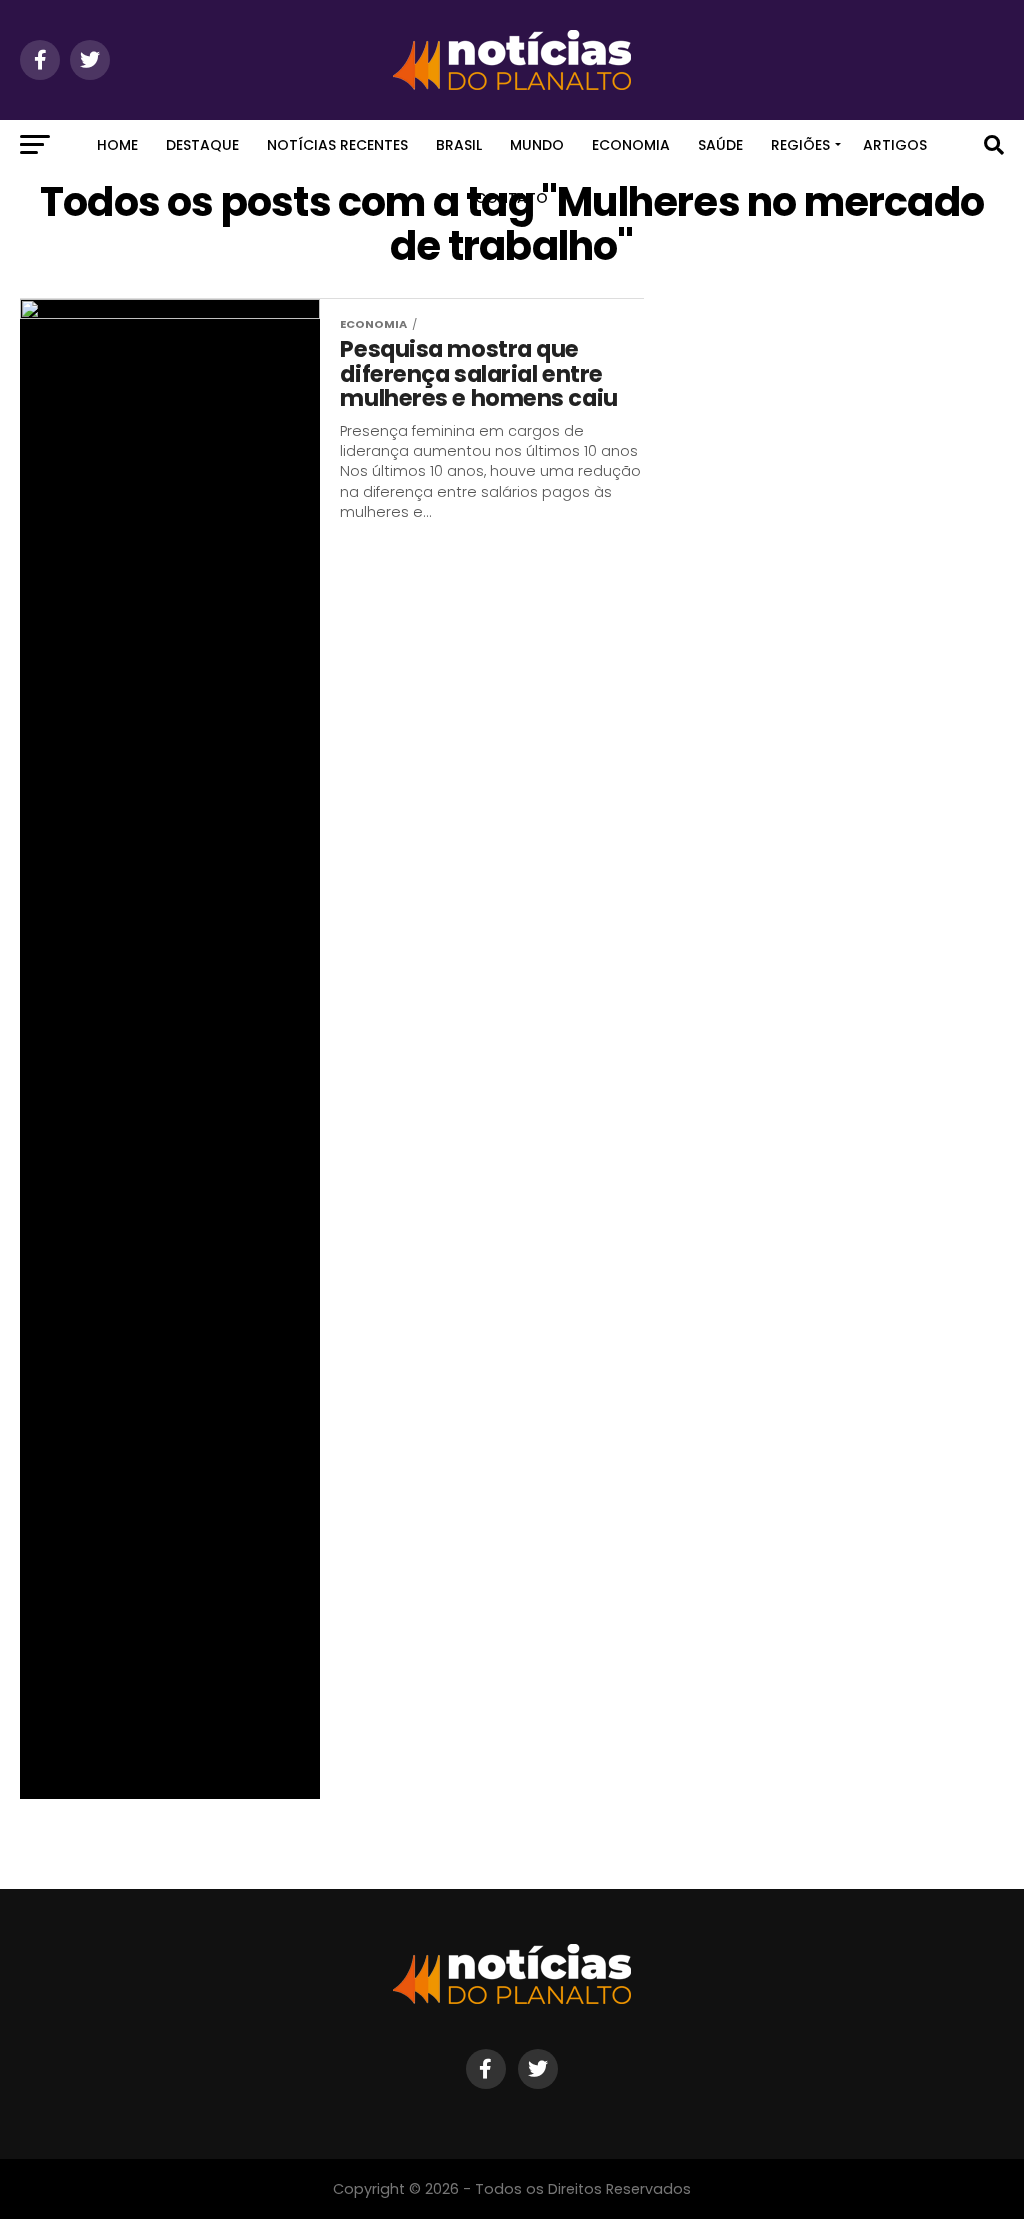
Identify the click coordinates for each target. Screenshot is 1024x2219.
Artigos (895, 145)
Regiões (800, 145)
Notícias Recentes (337, 145)
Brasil (459, 145)
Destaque (202, 145)
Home (117, 145)
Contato (511, 198)
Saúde (720, 145)
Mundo (537, 145)
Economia (631, 145)
